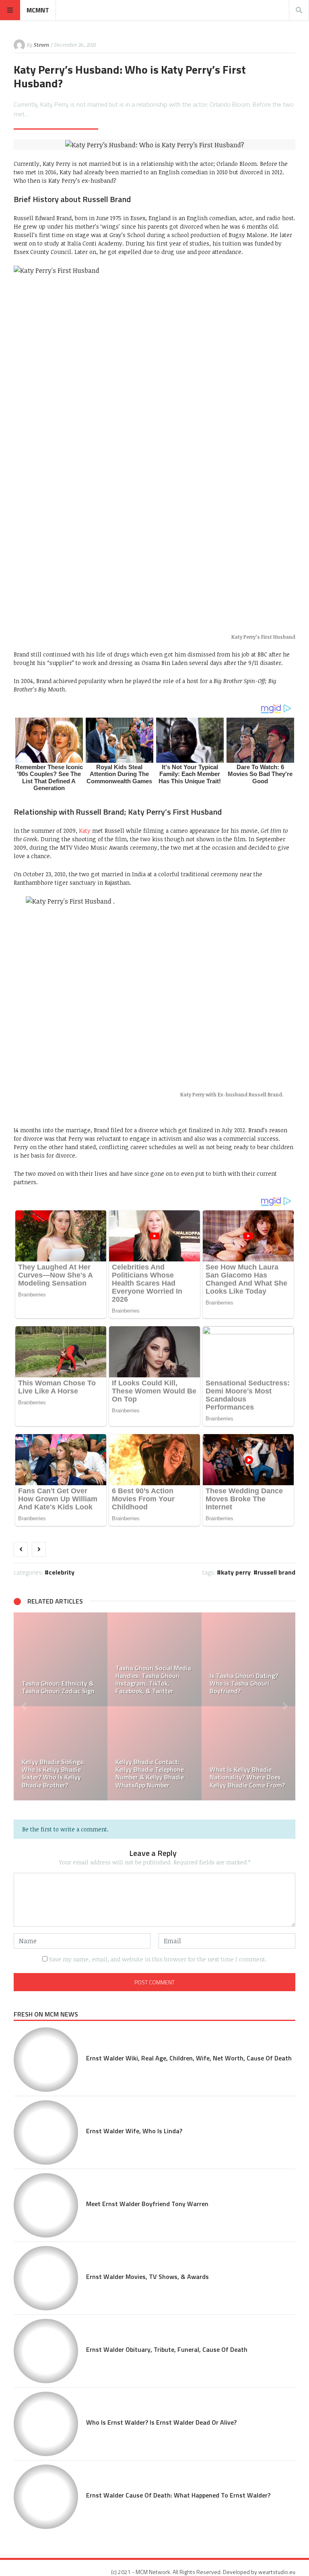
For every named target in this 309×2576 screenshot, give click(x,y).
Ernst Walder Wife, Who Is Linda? (134, 2131)
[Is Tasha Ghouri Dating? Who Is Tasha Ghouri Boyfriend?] (248, 1659)
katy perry (236, 1572)
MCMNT (38, 10)
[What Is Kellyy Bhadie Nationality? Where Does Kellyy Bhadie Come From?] (248, 1753)
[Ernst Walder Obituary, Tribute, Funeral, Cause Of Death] (46, 2351)
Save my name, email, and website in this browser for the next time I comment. (158, 1959)
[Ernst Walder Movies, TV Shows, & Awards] (46, 2278)
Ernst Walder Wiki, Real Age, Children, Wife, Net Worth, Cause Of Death (189, 2058)
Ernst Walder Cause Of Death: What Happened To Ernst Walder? (178, 2495)
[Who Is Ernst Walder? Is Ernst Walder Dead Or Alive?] (46, 2424)
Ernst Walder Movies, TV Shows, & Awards (147, 2277)
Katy (85, 831)
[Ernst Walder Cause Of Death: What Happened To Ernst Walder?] (46, 2497)
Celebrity (62, 1572)
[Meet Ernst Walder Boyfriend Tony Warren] (46, 2205)
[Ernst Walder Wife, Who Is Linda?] (46, 2132)
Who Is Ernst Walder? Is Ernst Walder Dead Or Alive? (161, 2422)
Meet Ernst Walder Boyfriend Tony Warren (147, 2204)
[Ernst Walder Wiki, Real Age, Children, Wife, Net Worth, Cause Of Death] (46, 2060)
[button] (24, 1706)
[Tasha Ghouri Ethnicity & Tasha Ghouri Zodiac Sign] (61, 1659)
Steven (41, 45)
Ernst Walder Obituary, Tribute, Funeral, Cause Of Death (167, 2349)
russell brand (276, 1572)
